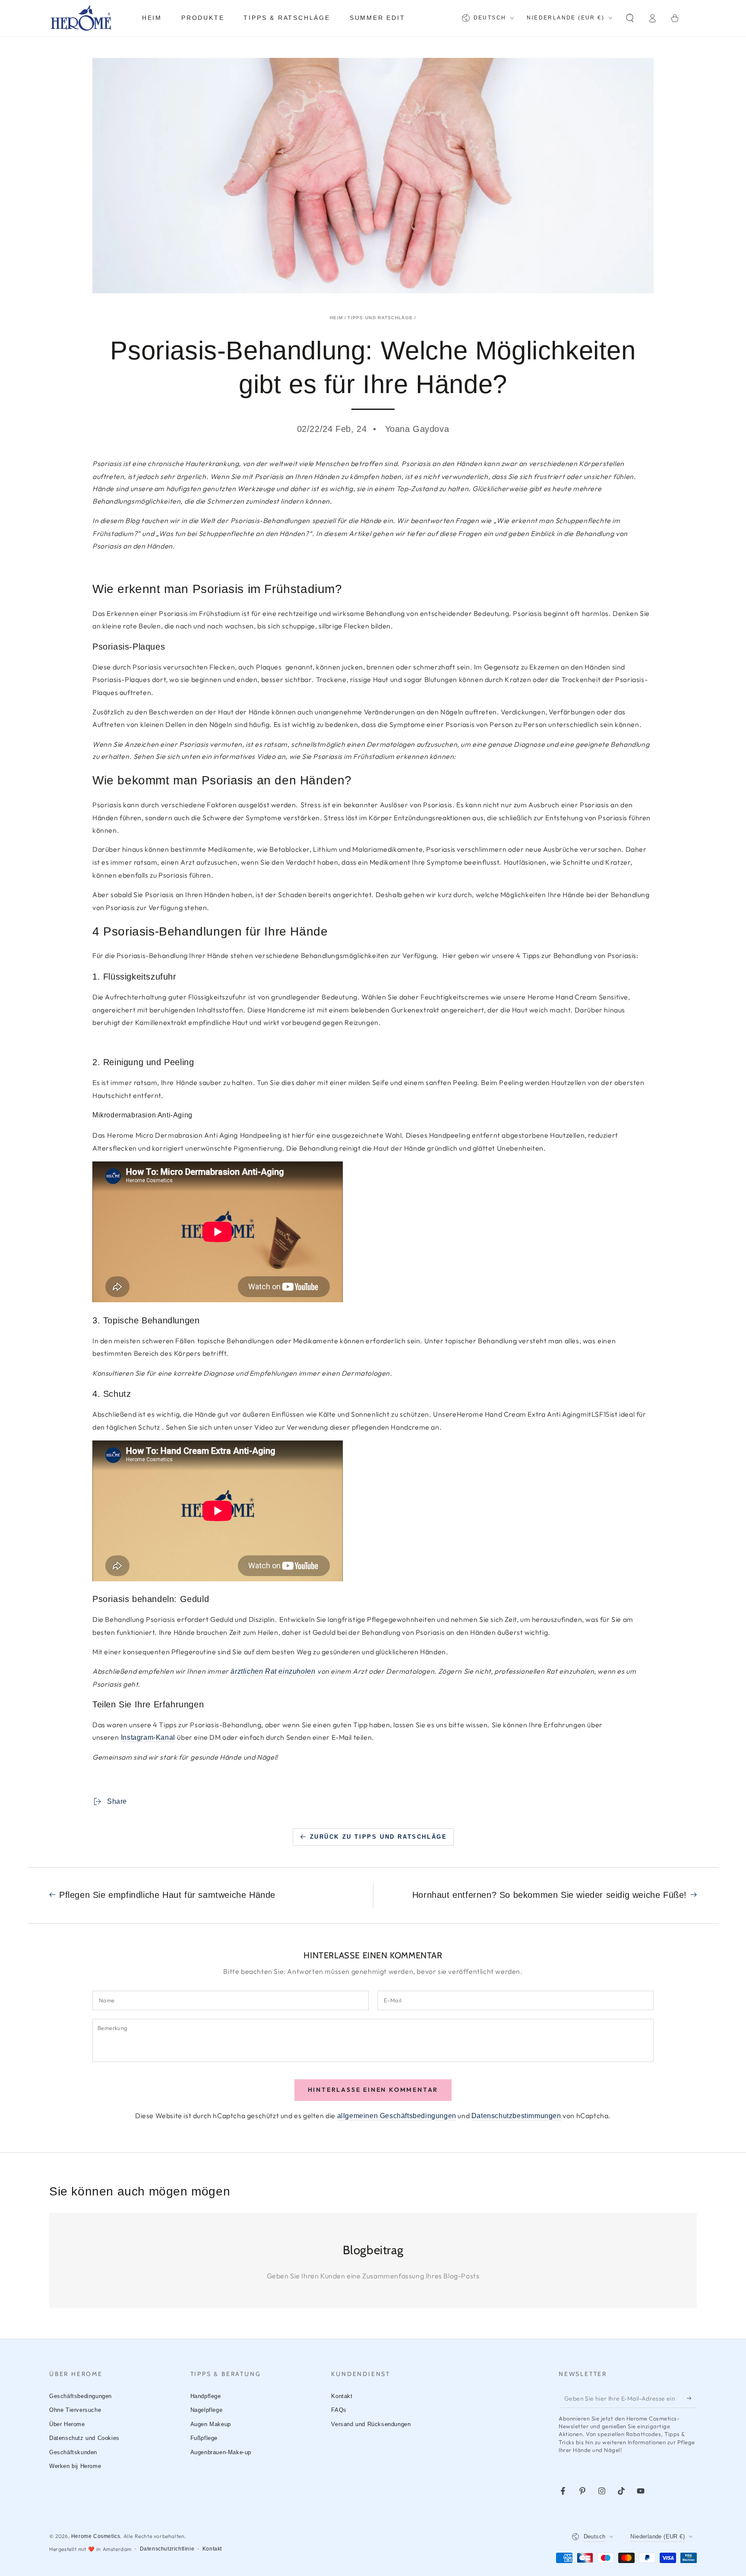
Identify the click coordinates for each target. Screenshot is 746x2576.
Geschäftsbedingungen (81, 2396)
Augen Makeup (211, 2424)
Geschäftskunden (73, 2452)
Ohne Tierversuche (75, 2410)
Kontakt (342, 2396)
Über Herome (67, 2424)
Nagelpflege (207, 2410)
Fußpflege (204, 2438)
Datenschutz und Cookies (84, 2438)
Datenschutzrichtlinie (167, 2549)
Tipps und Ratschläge (380, 318)
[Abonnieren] (692, 2398)
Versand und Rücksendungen (371, 2424)
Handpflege (206, 2396)
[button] (630, 18)
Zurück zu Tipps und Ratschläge (379, 1837)
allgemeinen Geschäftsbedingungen (397, 2116)
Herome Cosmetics (96, 2536)
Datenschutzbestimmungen (516, 2116)
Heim (336, 318)
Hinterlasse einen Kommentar (373, 2090)
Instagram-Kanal (148, 1737)
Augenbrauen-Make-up (221, 2452)
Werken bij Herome (75, 2466)
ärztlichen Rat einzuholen (273, 1671)
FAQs (339, 2410)
